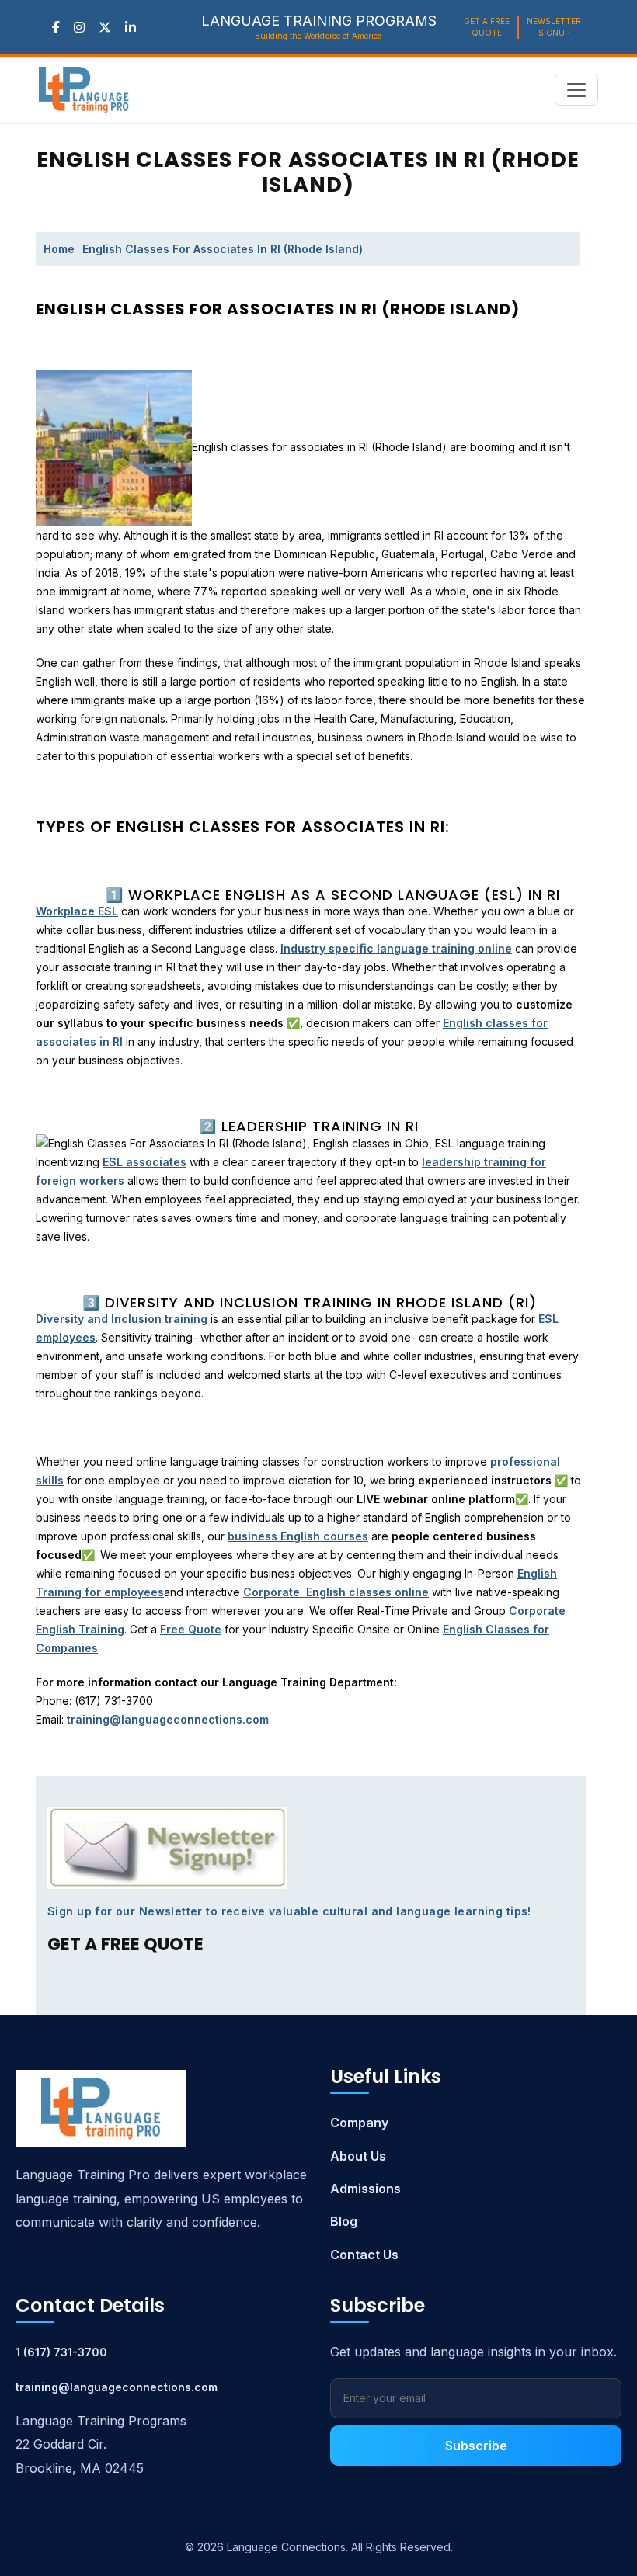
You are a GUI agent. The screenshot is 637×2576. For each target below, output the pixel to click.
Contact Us (364, 2255)
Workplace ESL (77, 911)
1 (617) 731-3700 (61, 2352)
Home (59, 249)
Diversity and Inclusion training (122, 1319)
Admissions (365, 2189)
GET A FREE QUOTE (487, 27)
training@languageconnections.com (117, 2387)
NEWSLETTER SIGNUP (554, 27)
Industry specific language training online (396, 948)
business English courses (298, 1536)
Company (359, 2123)
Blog (344, 2221)
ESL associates (144, 1162)
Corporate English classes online (336, 1592)
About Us (358, 2156)
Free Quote (191, 1629)
